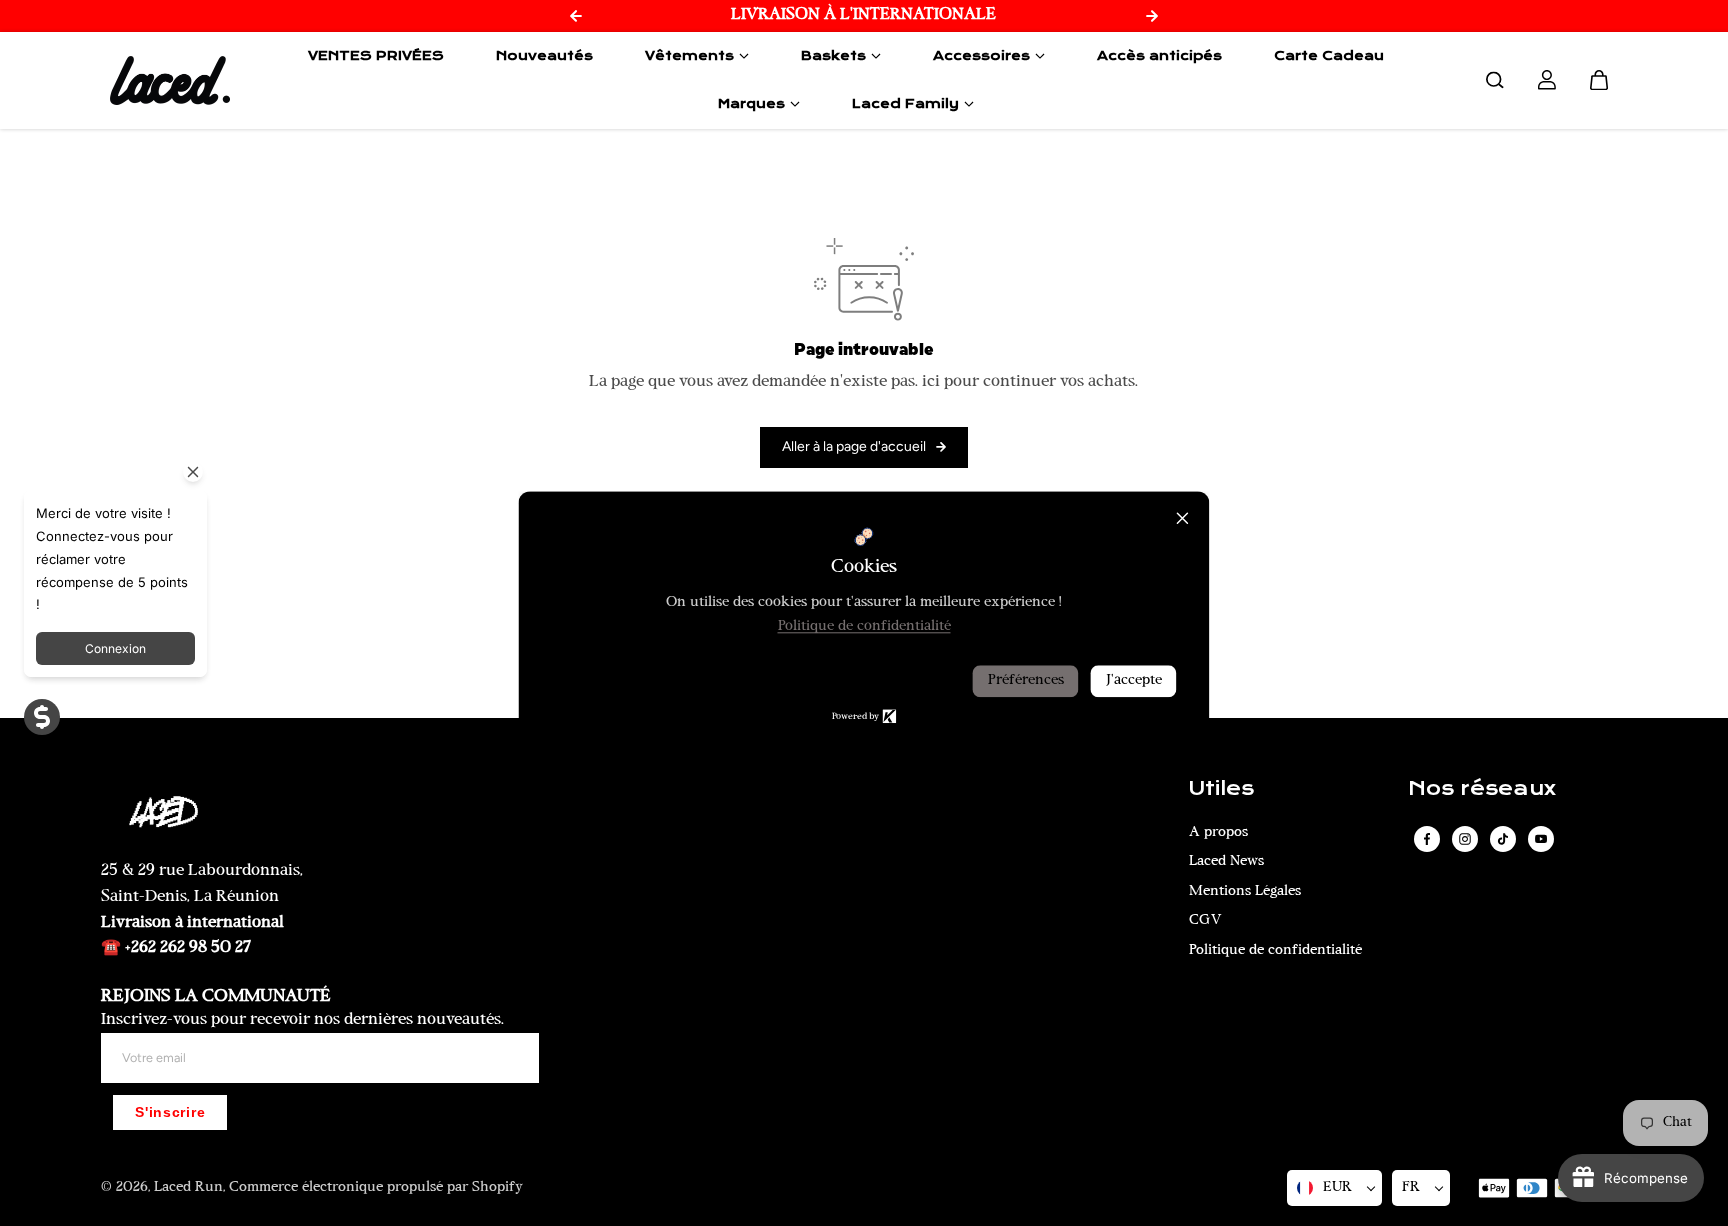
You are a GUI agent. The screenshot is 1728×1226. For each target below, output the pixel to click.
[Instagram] (1465, 839)
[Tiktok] (1503, 839)
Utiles (1221, 789)
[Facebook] (1427, 839)
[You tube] (1541, 839)
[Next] (1152, 16)
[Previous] (576, 16)
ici (931, 382)
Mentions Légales (1245, 891)
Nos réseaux (1482, 789)
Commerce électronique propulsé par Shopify (376, 1187)
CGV (1205, 920)
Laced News (1226, 861)
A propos (1218, 832)
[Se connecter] (1547, 80)
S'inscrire (170, 1112)
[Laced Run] (170, 80)
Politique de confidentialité (1275, 950)
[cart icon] (1599, 80)
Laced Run (188, 1187)
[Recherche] (1495, 80)
